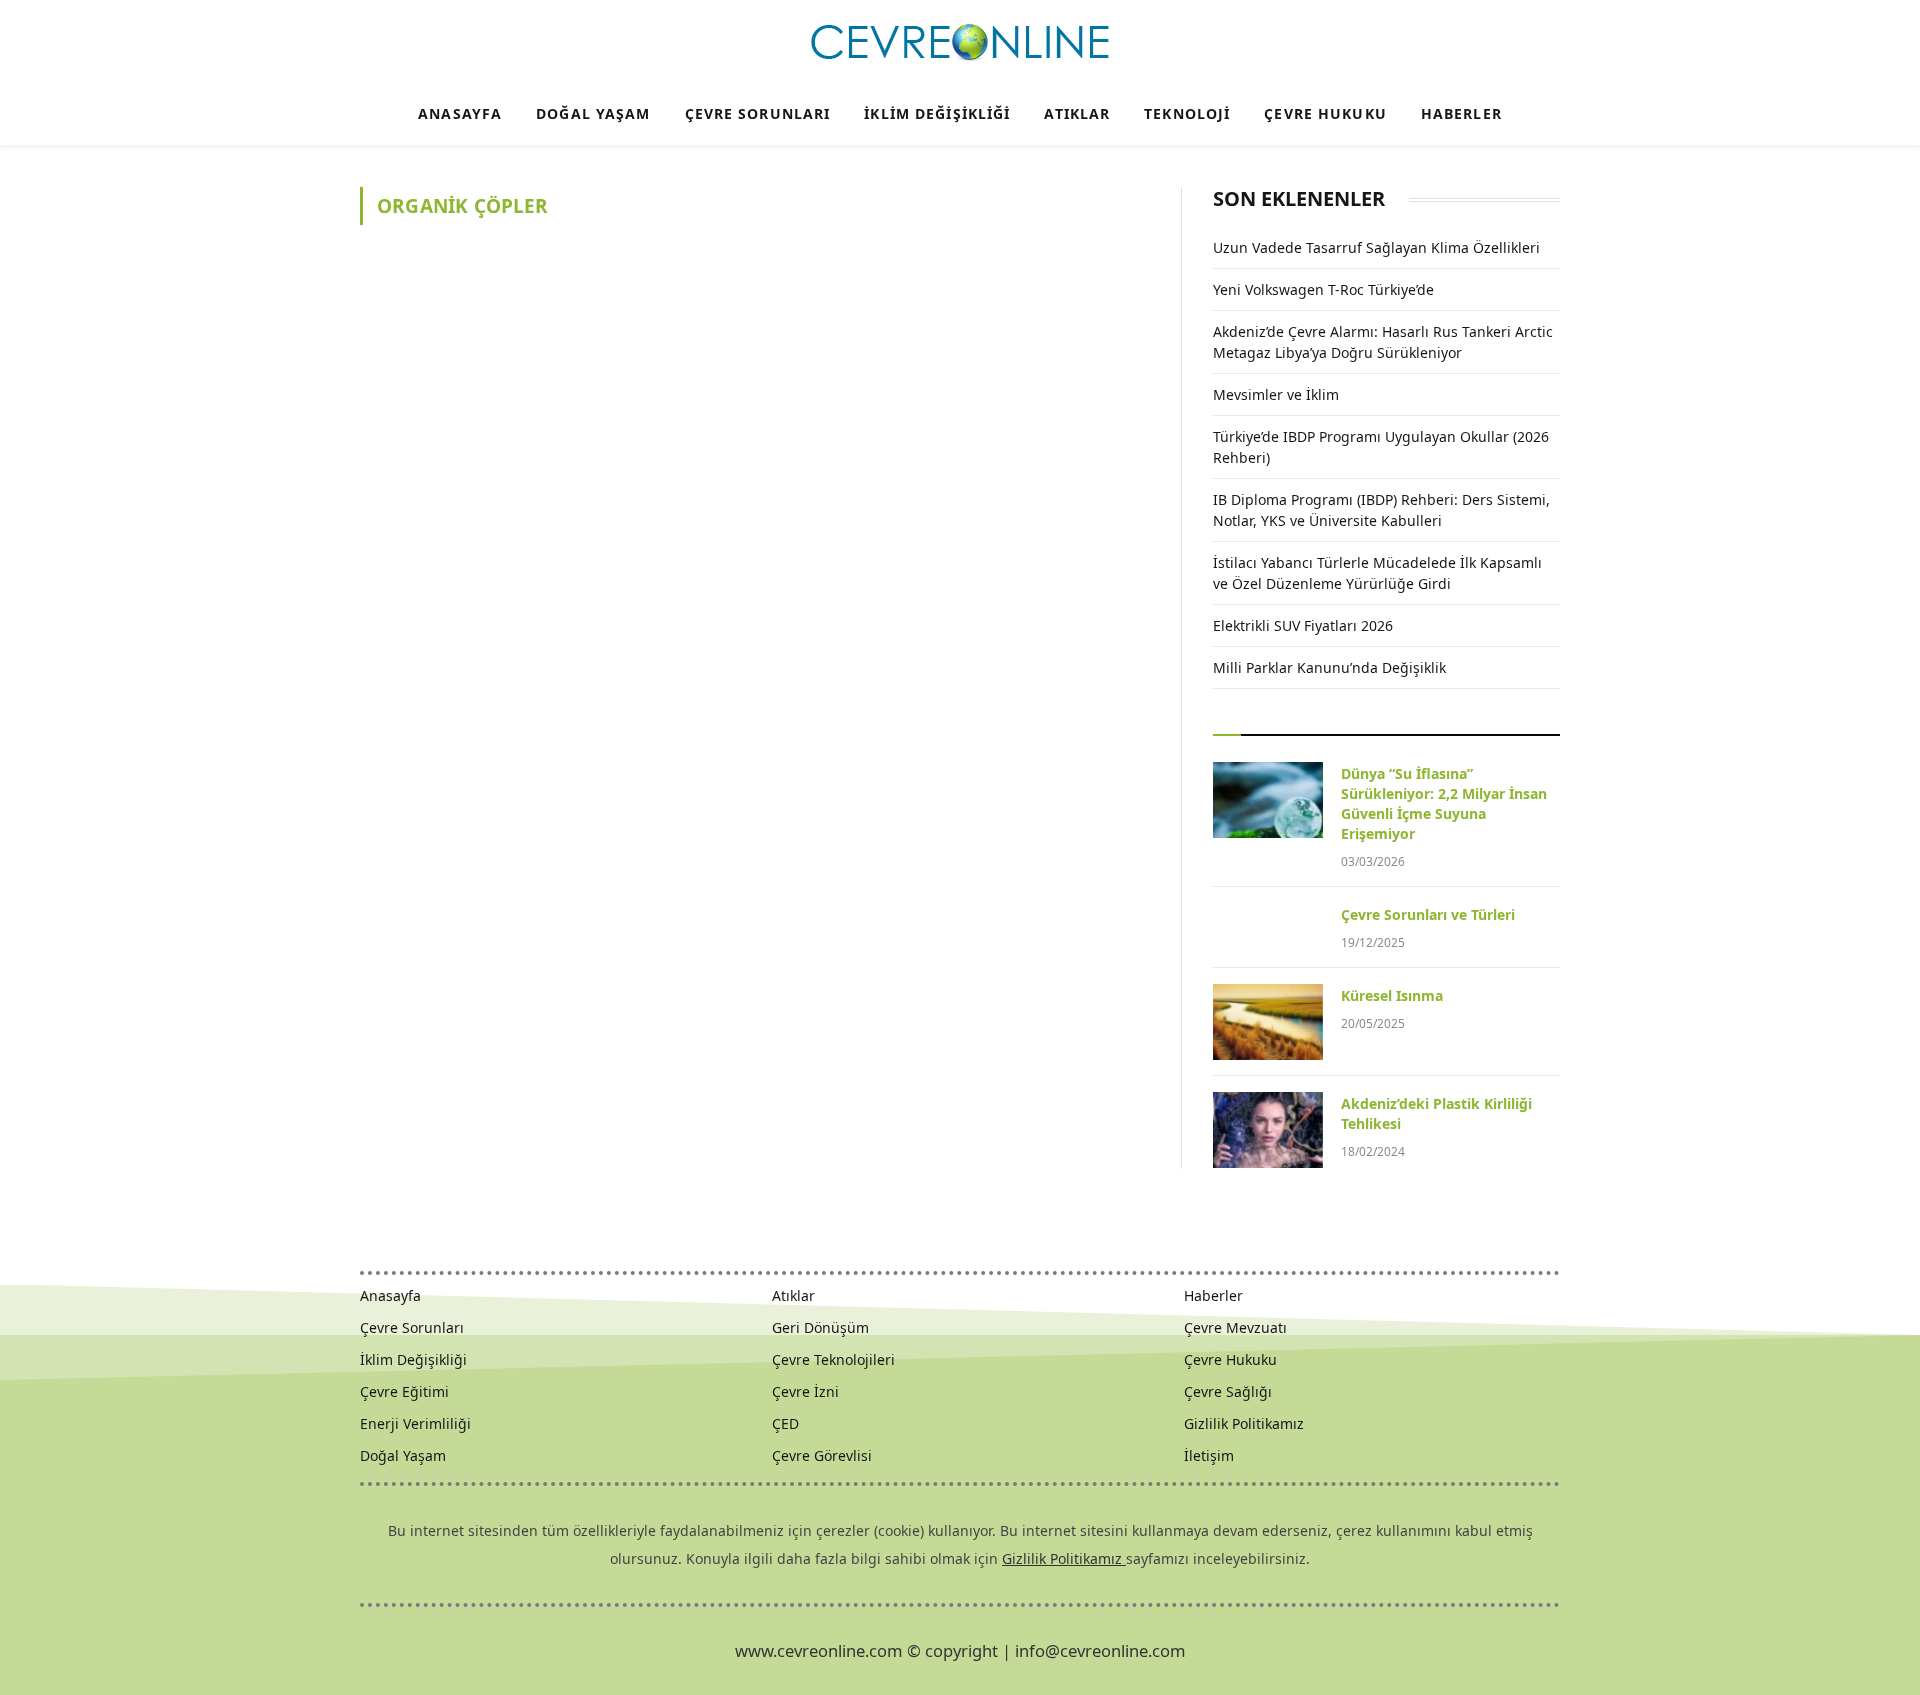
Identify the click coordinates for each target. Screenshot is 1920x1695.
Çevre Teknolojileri (833, 1359)
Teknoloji (1187, 113)
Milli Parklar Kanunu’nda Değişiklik (1329, 667)
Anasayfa (460, 113)
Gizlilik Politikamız (1244, 1423)
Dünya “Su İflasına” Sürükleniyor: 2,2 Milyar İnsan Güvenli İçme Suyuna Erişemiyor (1444, 803)
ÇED (785, 1423)
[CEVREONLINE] (960, 43)
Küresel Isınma (1392, 995)
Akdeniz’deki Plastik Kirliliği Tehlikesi (1436, 1113)
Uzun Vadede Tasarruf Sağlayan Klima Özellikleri (1376, 247)
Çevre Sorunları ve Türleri (1428, 914)
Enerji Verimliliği (415, 1423)
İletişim (1209, 1455)
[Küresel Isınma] (1268, 1022)
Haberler (1461, 113)
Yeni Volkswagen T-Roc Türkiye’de (1323, 289)
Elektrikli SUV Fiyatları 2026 (1303, 625)
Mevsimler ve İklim (1276, 394)
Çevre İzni (805, 1391)
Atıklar (1077, 113)
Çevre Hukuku (1325, 113)
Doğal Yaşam (593, 113)
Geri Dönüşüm (820, 1327)
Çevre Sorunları (758, 113)
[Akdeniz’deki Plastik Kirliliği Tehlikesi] (1268, 1130)
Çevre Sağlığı (1228, 1391)
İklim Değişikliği (937, 113)
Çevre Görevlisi (822, 1455)
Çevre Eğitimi (404, 1391)
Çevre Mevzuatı (1235, 1327)
